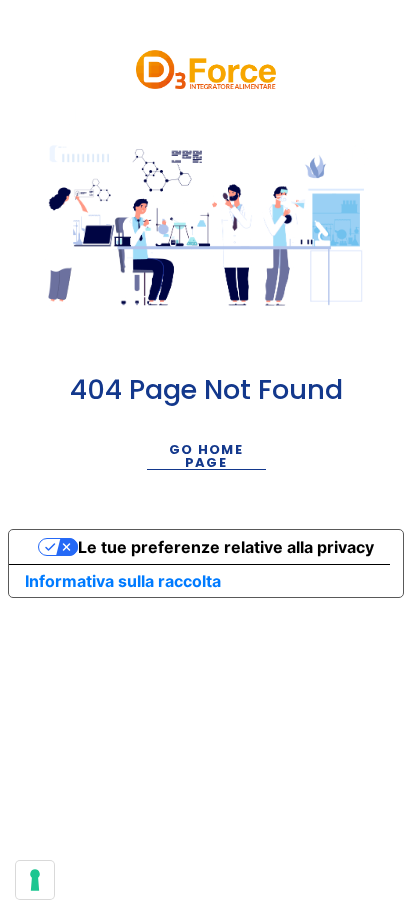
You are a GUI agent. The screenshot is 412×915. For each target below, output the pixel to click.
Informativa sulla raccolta (123, 581)
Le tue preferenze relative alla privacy (226, 547)
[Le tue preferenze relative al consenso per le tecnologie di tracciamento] (35, 880)
